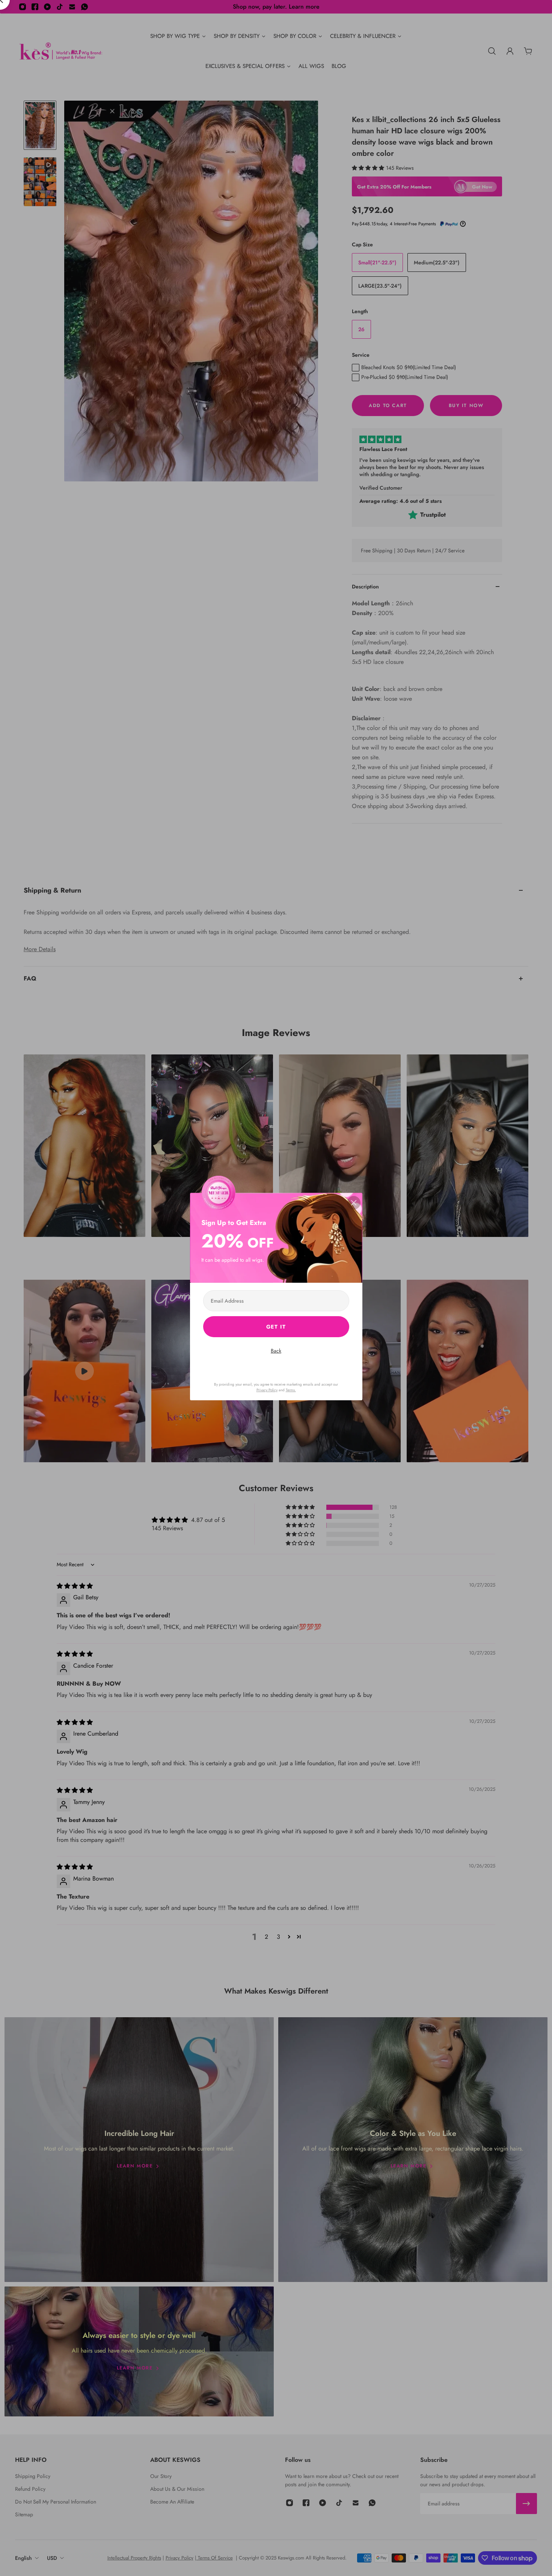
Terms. (291, 1390)
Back (276, 1351)
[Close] (354, 1203)
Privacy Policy (267, 1390)
